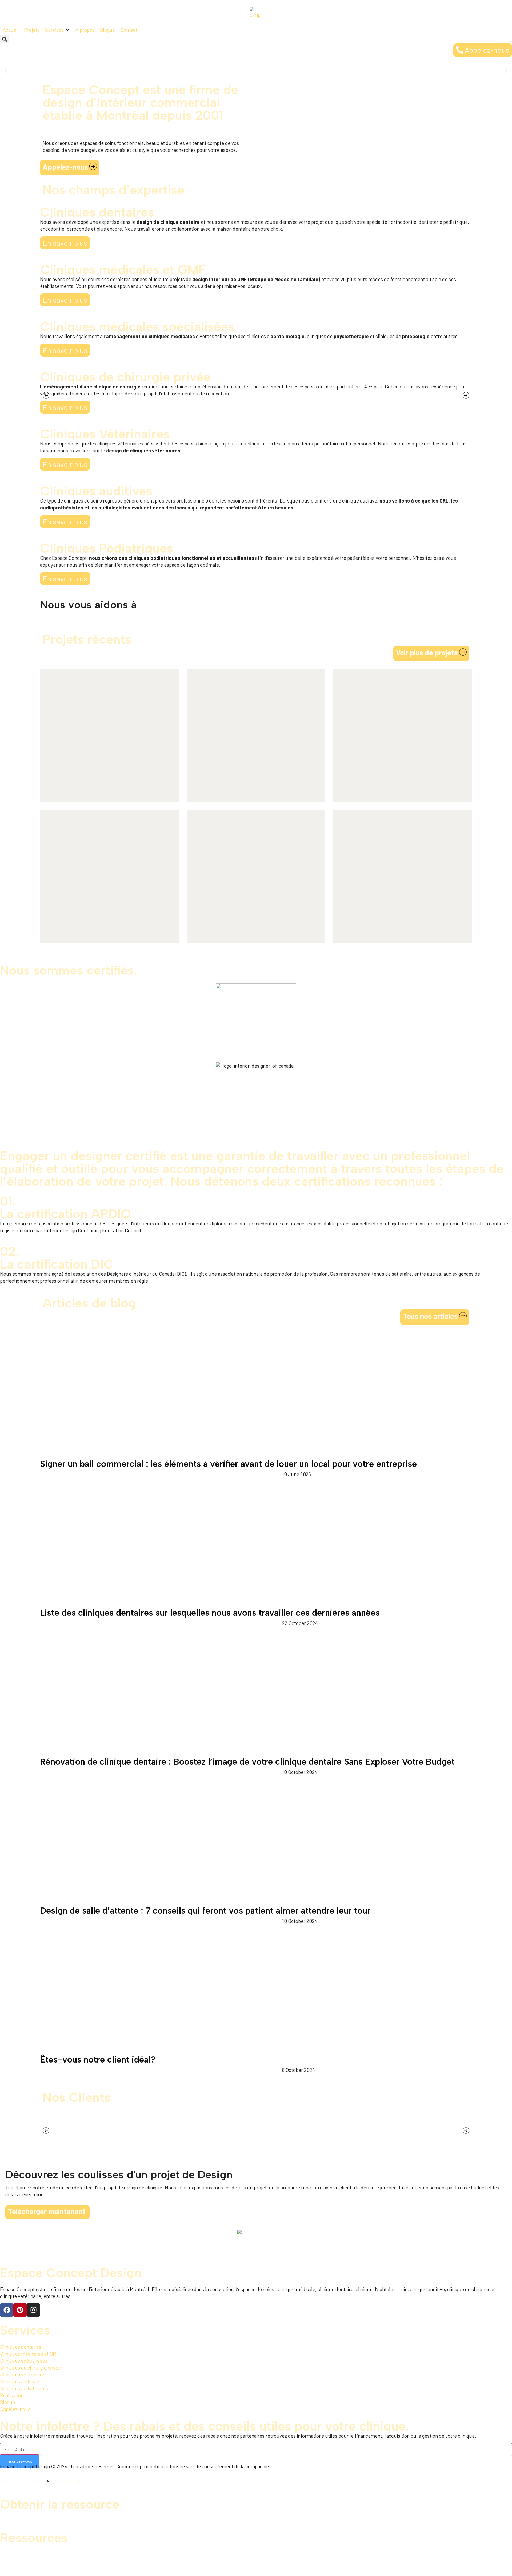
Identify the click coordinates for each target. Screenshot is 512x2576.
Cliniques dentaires (97, 212)
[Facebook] (7, 2310)
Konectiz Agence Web (77, 2480)
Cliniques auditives (96, 491)
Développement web (22, 2480)
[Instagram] (33, 2310)
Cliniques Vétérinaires (105, 434)
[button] (4, 39)
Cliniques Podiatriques (107, 548)
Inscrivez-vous (19, 2461)
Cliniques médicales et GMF (123, 269)
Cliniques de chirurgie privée (125, 377)
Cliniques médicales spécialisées (137, 326)
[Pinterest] (20, 2310)
